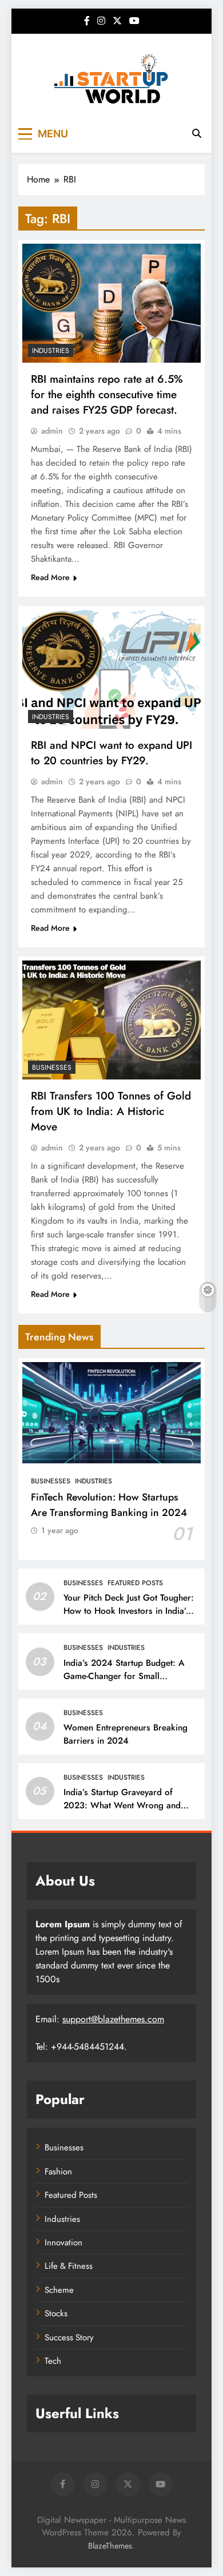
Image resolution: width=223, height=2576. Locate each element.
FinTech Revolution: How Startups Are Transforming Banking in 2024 (109, 1505)
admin (52, 431)
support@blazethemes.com (113, 2019)
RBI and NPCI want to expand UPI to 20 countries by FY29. (111, 753)
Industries (51, 351)
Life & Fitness (69, 2266)
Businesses (52, 1067)
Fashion (58, 2172)
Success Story (69, 2337)
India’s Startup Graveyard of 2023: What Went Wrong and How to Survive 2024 (122, 1805)
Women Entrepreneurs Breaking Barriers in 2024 (126, 1734)
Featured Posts (135, 1583)
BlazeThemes (110, 2546)
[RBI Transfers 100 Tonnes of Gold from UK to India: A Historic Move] (111, 1020)
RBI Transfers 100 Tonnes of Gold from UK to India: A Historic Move (111, 1111)
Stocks (56, 2313)
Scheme (59, 2290)
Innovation (63, 2242)
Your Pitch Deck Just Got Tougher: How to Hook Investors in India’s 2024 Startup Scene (129, 1611)
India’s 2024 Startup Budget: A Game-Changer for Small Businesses (124, 1676)
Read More (50, 577)
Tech (53, 2361)
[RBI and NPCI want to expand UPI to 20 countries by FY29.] (111, 669)
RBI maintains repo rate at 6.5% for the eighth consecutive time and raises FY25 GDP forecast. (107, 394)
